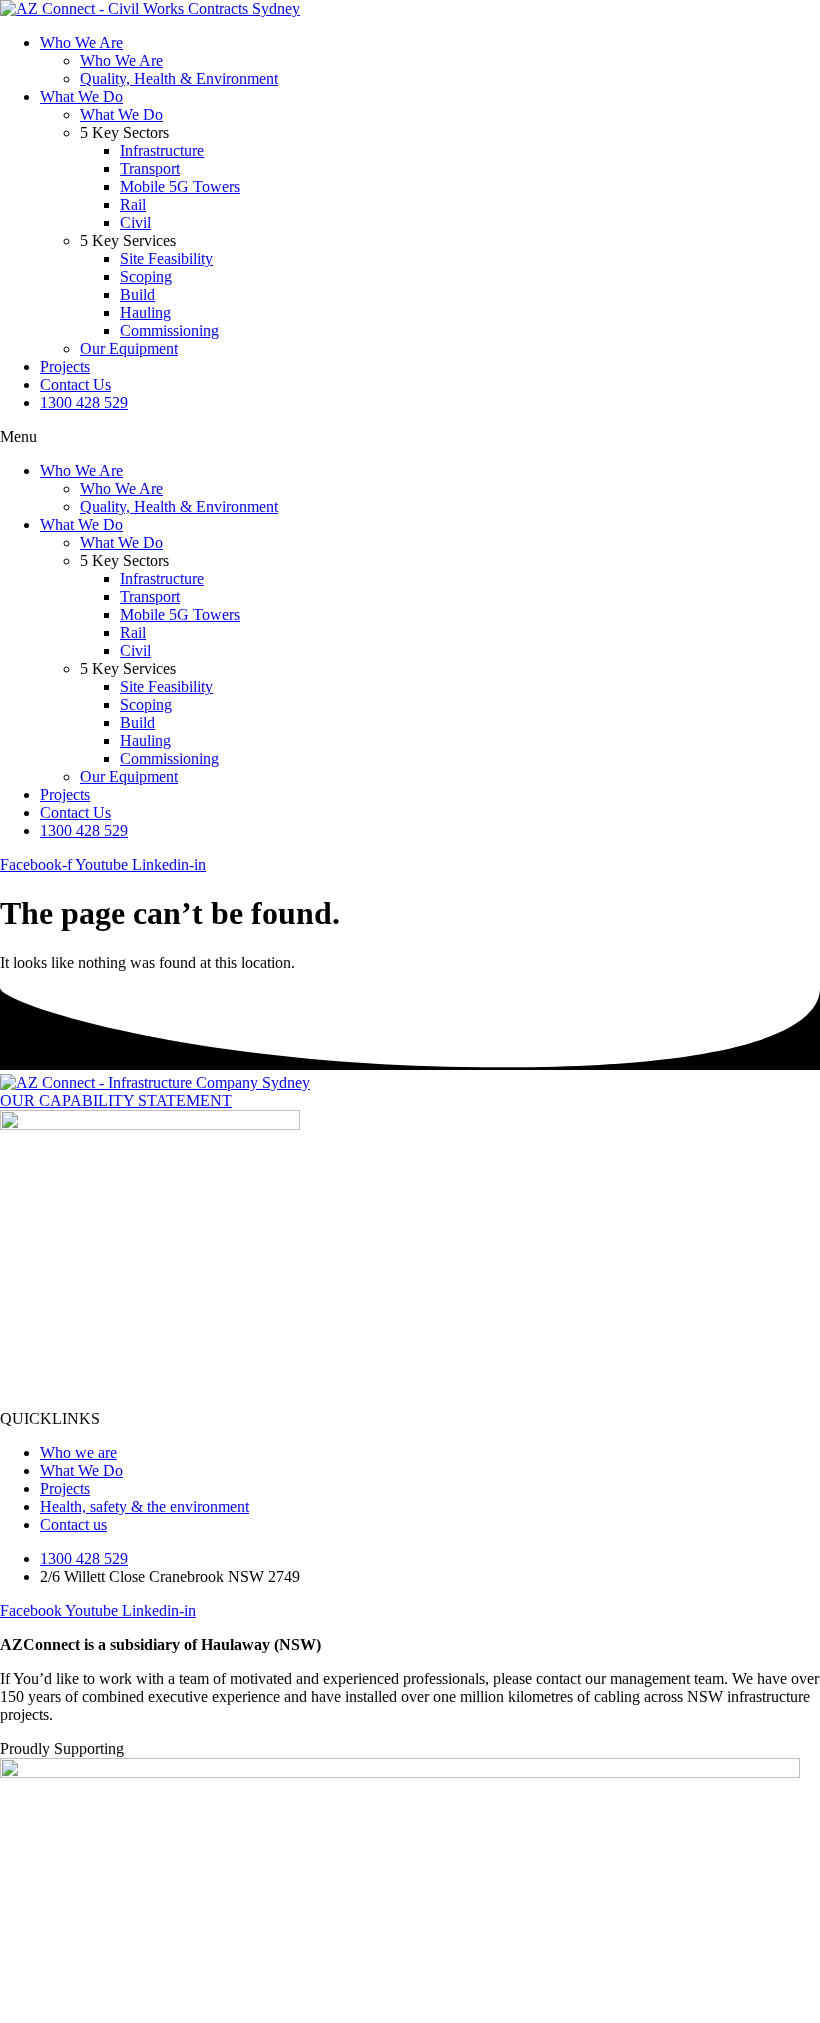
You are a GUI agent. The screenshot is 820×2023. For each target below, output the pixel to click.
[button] (410, 437)
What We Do (81, 96)
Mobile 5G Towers (180, 186)
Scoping (146, 276)
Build (137, 294)
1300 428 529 (84, 402)
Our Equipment (129, 348)
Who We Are (81, 42)
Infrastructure (162, 150)
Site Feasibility (166, 258)
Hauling (145, 312)
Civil (135, 222)
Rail (133, 204)
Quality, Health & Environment (179, 78)
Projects (65, 366)
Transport (150, 168)
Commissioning (169, 330)
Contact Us (75, 384)
